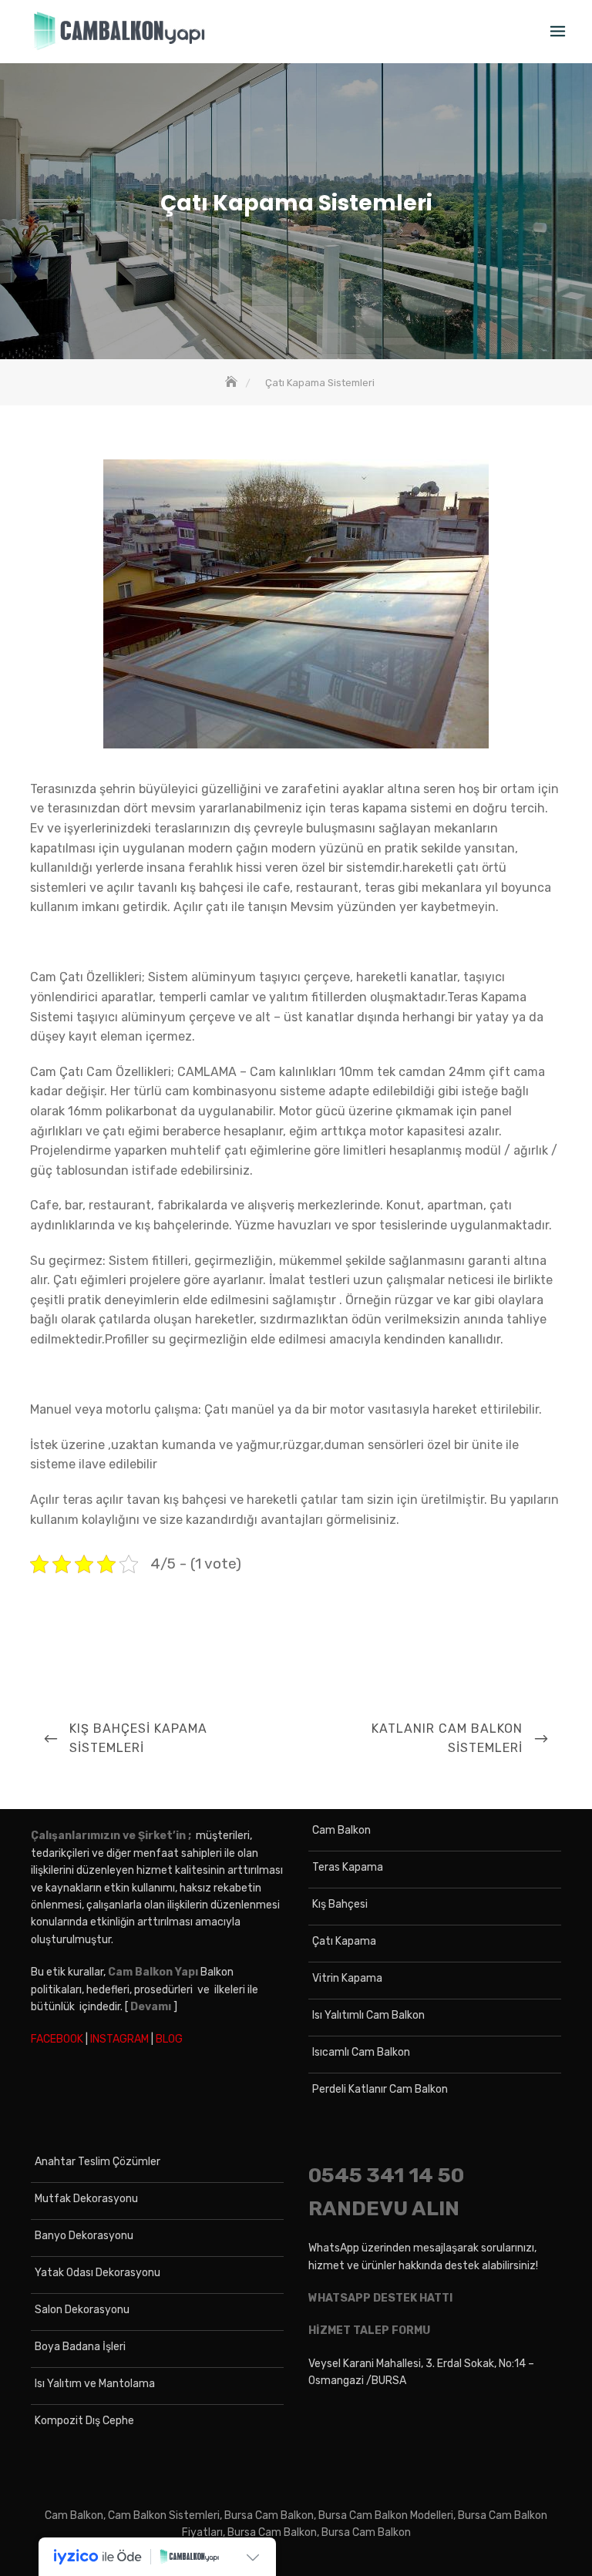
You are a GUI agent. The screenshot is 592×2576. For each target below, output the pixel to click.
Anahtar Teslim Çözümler (98, 2162)
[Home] (233, 383)
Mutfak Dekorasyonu (86, 2199)
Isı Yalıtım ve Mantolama (95, 2384)
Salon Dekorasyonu (82, 2310)
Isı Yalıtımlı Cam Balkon (368, 2015)
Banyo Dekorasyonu (84, 2236)
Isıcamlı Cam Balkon (361, 2052)
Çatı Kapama (344, 1941)
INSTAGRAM (119, 2039)
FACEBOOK (57, 2039)
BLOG (169, 2039)
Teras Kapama (348, 1867)
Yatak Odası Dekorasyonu (98, 2273)
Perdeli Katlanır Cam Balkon (380, 2089)
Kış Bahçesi (340, 1904)
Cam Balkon (341, 1830)
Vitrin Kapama (347, 1978)
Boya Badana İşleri (80, 2347)
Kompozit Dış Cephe (84, 2421)
